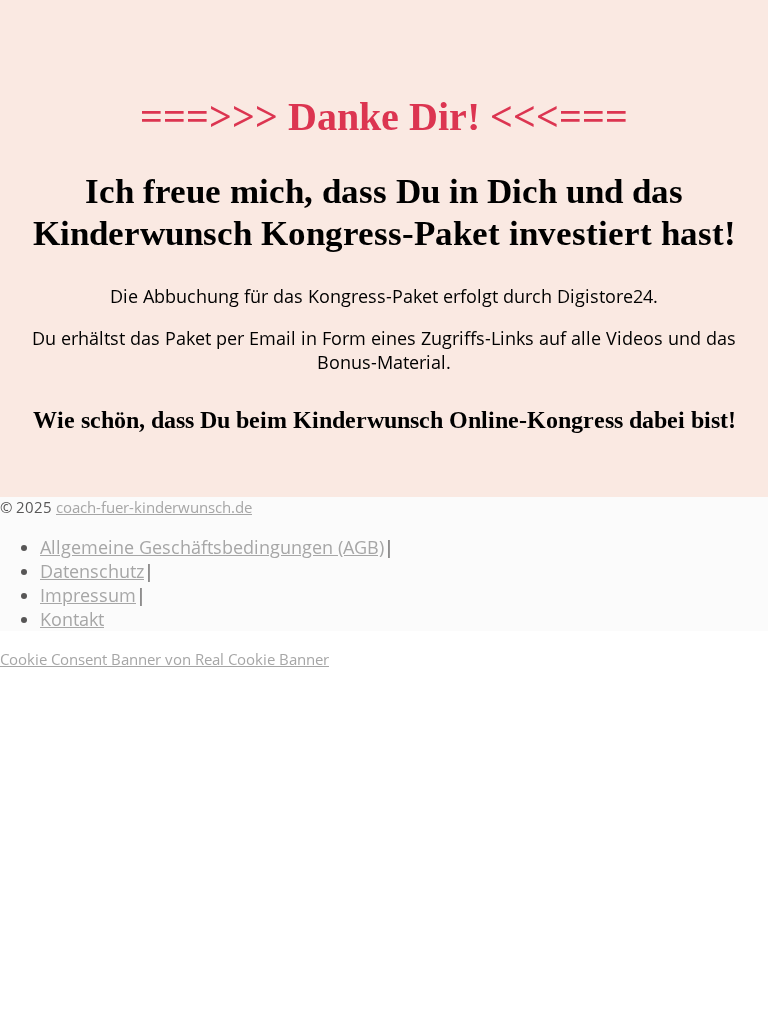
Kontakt (72, 619)
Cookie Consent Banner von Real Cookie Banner (164, 659)
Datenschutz (92, 571)
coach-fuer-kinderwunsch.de (154, 507)
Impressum (88, 595)
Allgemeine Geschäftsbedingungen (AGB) (212, 547)
